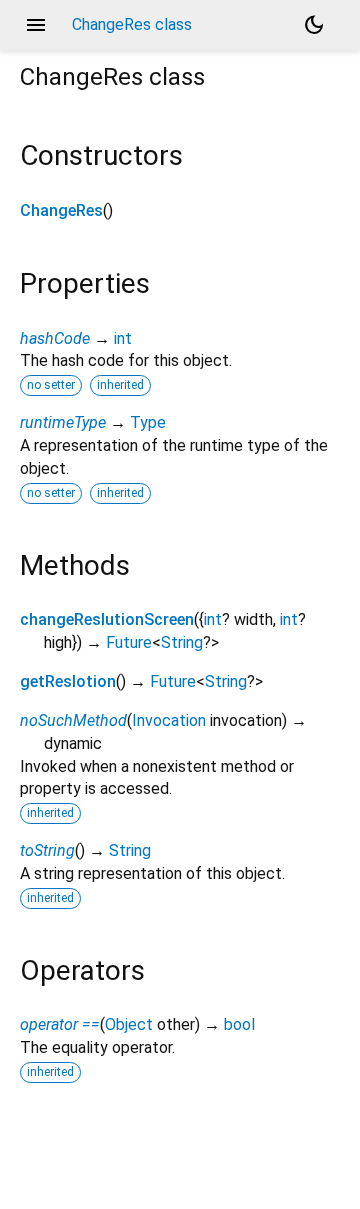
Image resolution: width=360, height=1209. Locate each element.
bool (239, 1024)
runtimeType (63, 422)
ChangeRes (61, 210)
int (123, 338)
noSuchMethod (73, 720)
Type (148, 422)
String (182, 642)
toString (47, 850)
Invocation (169, 720)
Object (129, 1024)
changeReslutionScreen (107, 619)
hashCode (55, 338)
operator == (60, 1024)
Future (129, 642)
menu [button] (36, 25)
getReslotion (68, 681)
